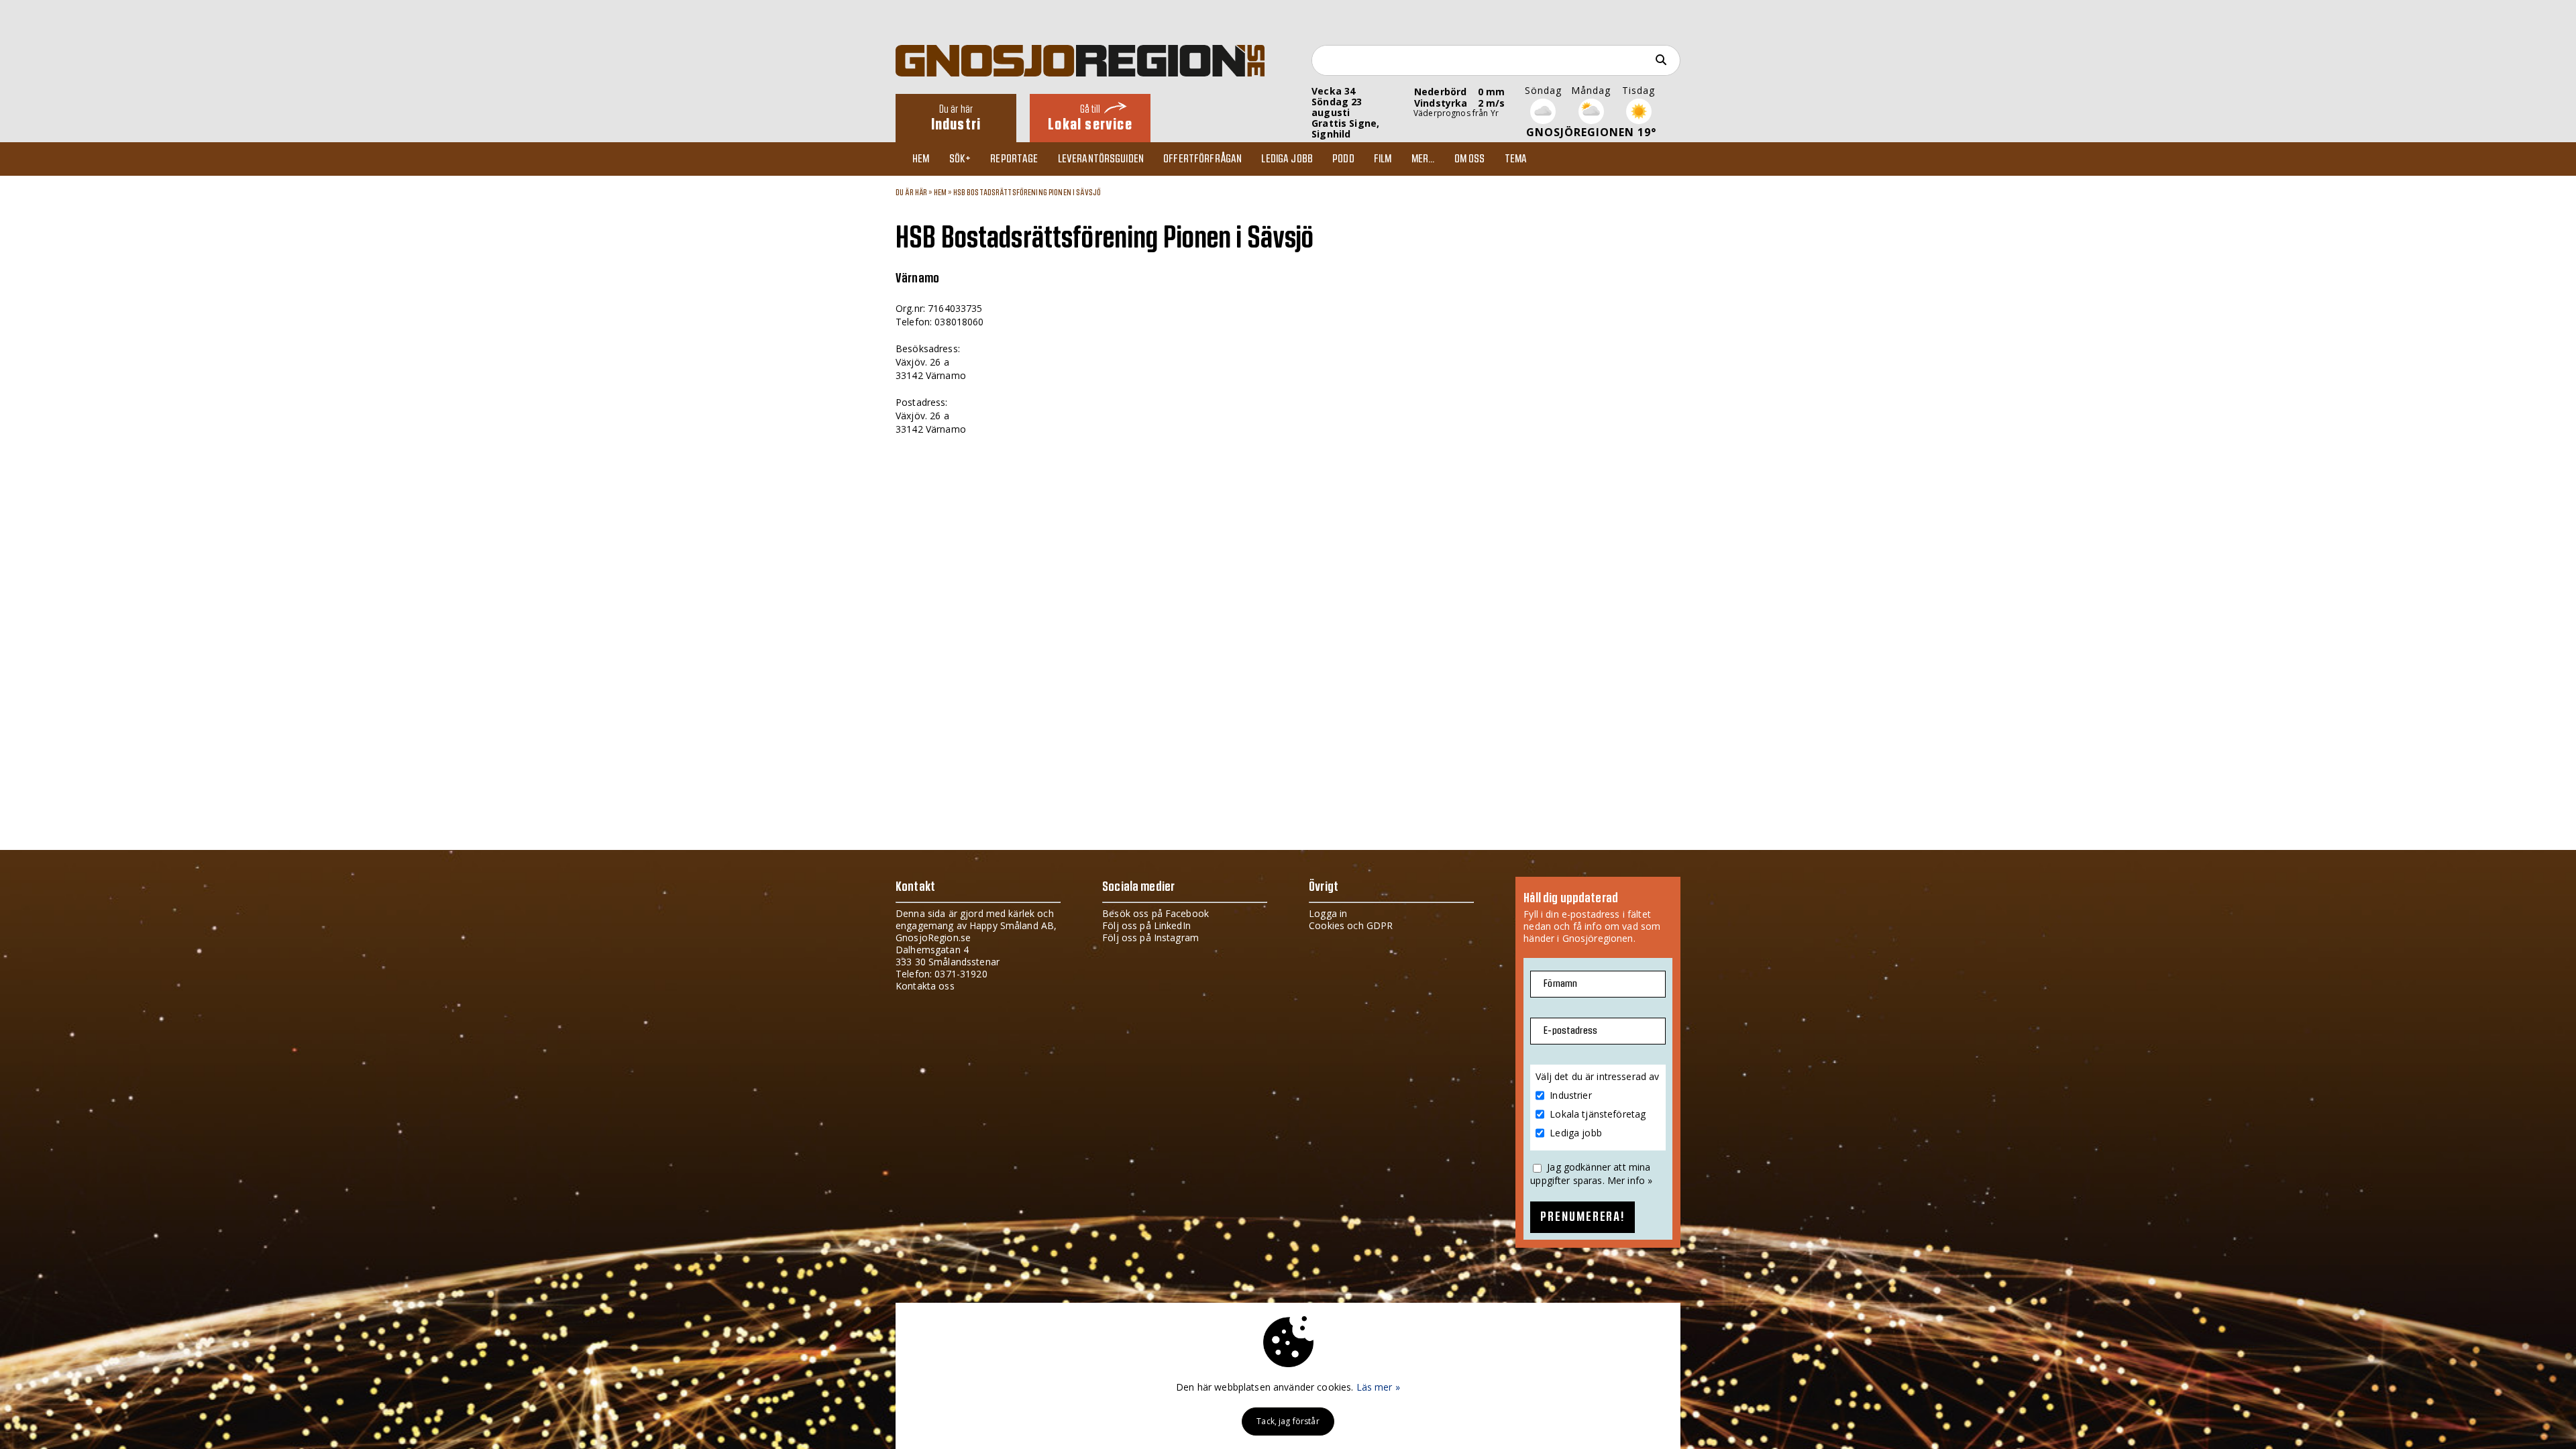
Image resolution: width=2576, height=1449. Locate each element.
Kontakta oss (925, 986)
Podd (1343, 159)
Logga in (1328, 913)
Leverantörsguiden (1101, 159)
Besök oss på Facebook (1156, 913)
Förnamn (1560, 984)
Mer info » (1630, 1180)
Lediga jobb (1287, 159)
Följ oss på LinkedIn (1146, 925)
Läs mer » (1378, 1387)
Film (1383, 159)
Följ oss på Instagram (1150, 937)
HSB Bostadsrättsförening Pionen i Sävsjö (1027, 193)
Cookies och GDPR (1351, 925)
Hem (921, 159)
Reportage (1014, 159)
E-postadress (1570, 1031)
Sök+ (960, 159)
